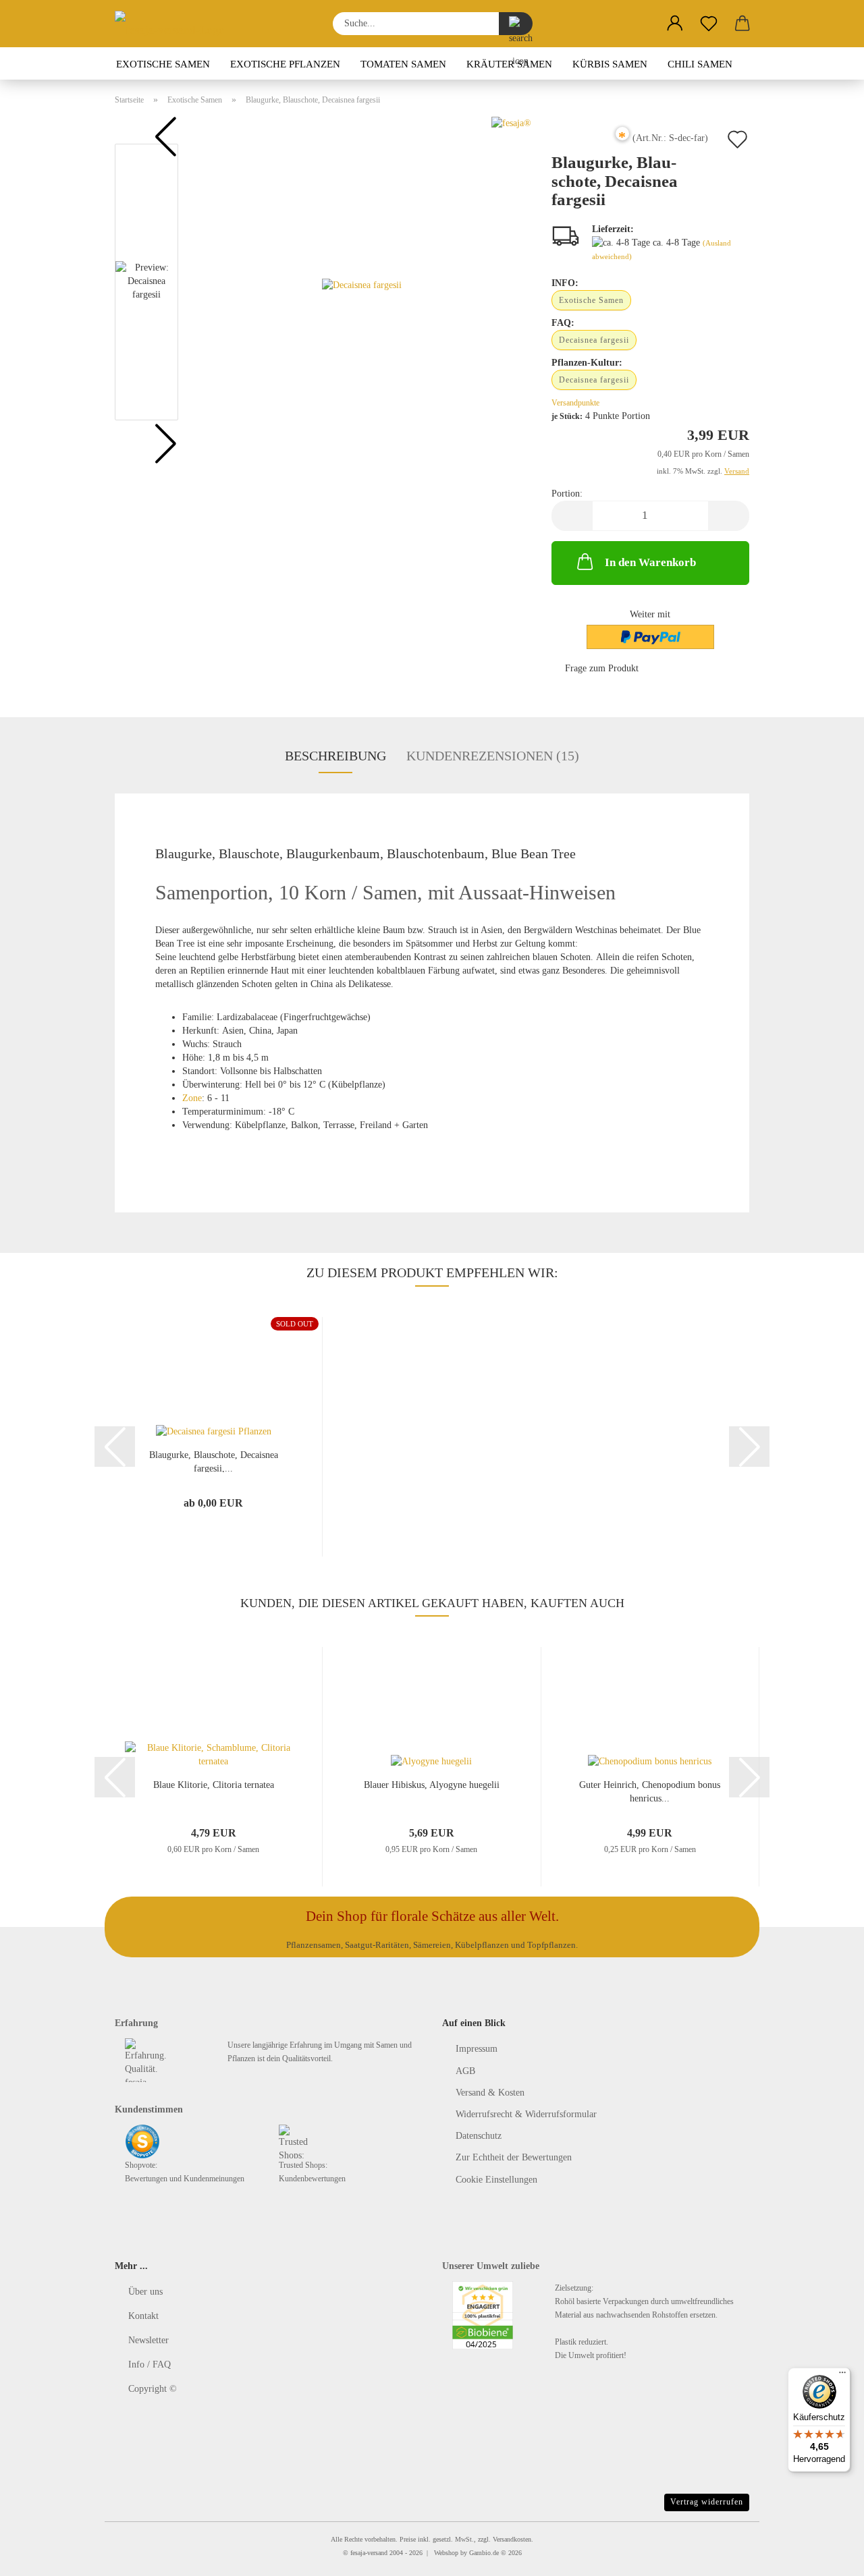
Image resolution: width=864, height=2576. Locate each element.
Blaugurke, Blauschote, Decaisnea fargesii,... (214, 1461)
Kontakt (143, 2316)
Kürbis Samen (610, 64)
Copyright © (153, 2389)
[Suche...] (516, 24)
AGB (465, 2071)
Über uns (145, 2292)
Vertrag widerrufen (707, 2502)
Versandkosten (512, 2539)
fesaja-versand (369, 2553)
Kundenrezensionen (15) (493, 756)
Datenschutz (479, 2136)
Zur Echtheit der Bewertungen (514, 2157)
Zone (192, 1098)
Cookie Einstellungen (496, 2180)
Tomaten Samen (403, 64)
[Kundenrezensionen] (582, 143)
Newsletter (148, 2340)
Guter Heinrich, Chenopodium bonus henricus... (650, 1791)
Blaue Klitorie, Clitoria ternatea (214, 1785)
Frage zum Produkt (602, 668)
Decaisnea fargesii (594, 340)
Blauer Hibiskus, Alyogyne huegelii (432, 1785)
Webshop (446, 2553)
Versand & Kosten (490, 2093)
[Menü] (842, 2376)
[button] (675, 24)
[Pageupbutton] (827, 2556)
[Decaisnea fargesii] (362, 285)
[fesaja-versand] (175, 24)
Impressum (477, 2049)
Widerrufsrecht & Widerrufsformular (526, 2114)
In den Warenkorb (650, 562)
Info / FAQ (150, 2364)
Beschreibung (335, 756)
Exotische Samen (163, 64)
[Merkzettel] (709, 24)
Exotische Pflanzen (285, 64)
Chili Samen (700, 64)
